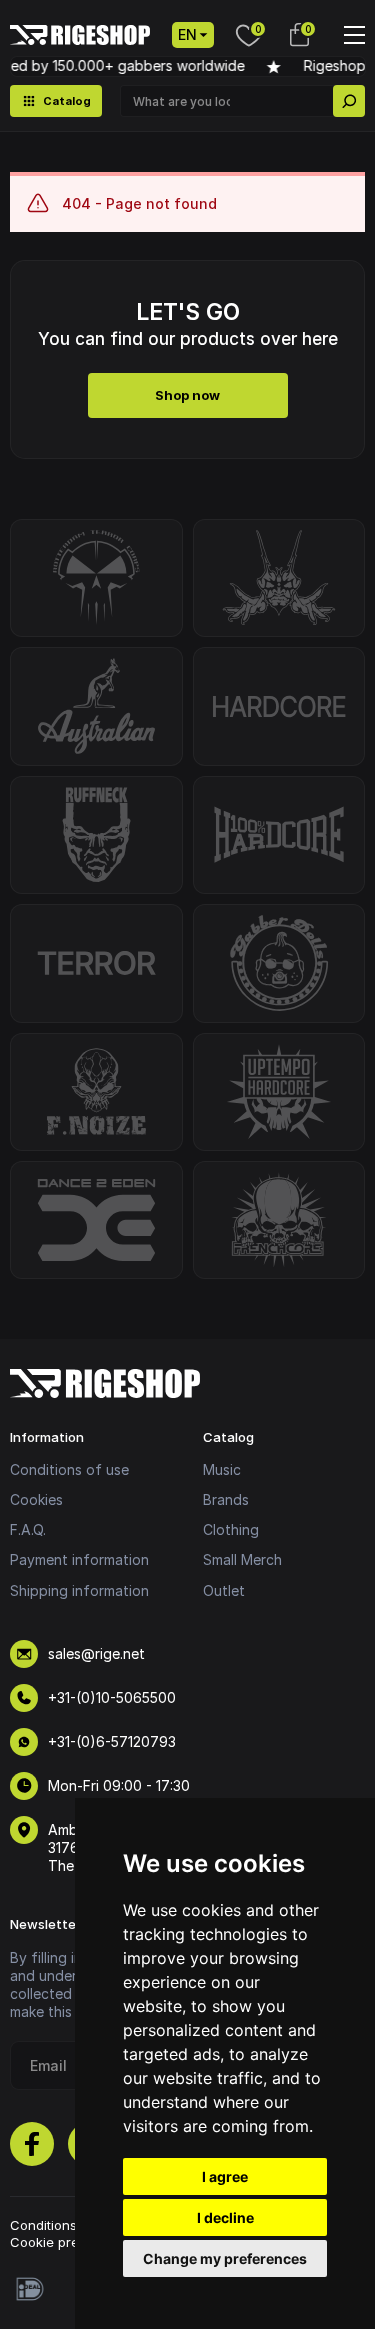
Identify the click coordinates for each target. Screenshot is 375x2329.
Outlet (224, 1590)
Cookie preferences (73, 2242)
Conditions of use (69, 1469)
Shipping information (79, 1590)
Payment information (79, 1559)
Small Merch (242, 1559)
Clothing (231, 1529)
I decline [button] (225, 2217)
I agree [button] (225, 2176)
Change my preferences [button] (225, 2258)
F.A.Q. (28, 1529)
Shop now (187, 395)
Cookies (36, 1499)
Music (222, 1469)
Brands (226, 1499)
